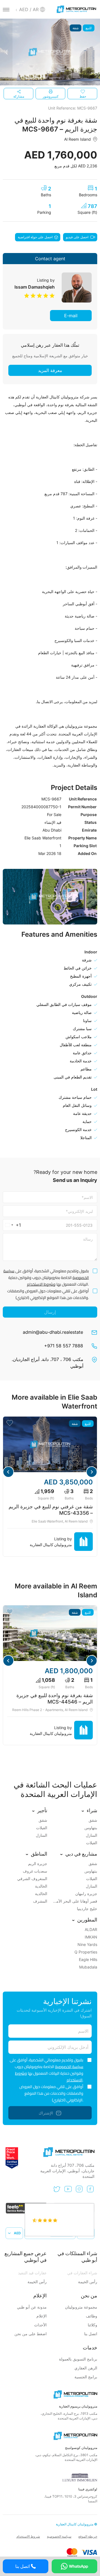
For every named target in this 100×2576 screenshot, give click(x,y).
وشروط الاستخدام (41, 1284)
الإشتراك (46, 2113)
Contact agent (50, 259)
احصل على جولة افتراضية (35, 237)
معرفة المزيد (50, 370)
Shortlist (10, 1423)
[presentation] (6, 52)
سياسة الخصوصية (69, 2067)
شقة (76, 28)
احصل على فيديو (77, 237)
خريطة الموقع (88, 2536)
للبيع (89, 28)
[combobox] (12, 1225)
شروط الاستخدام (28, 2536)
